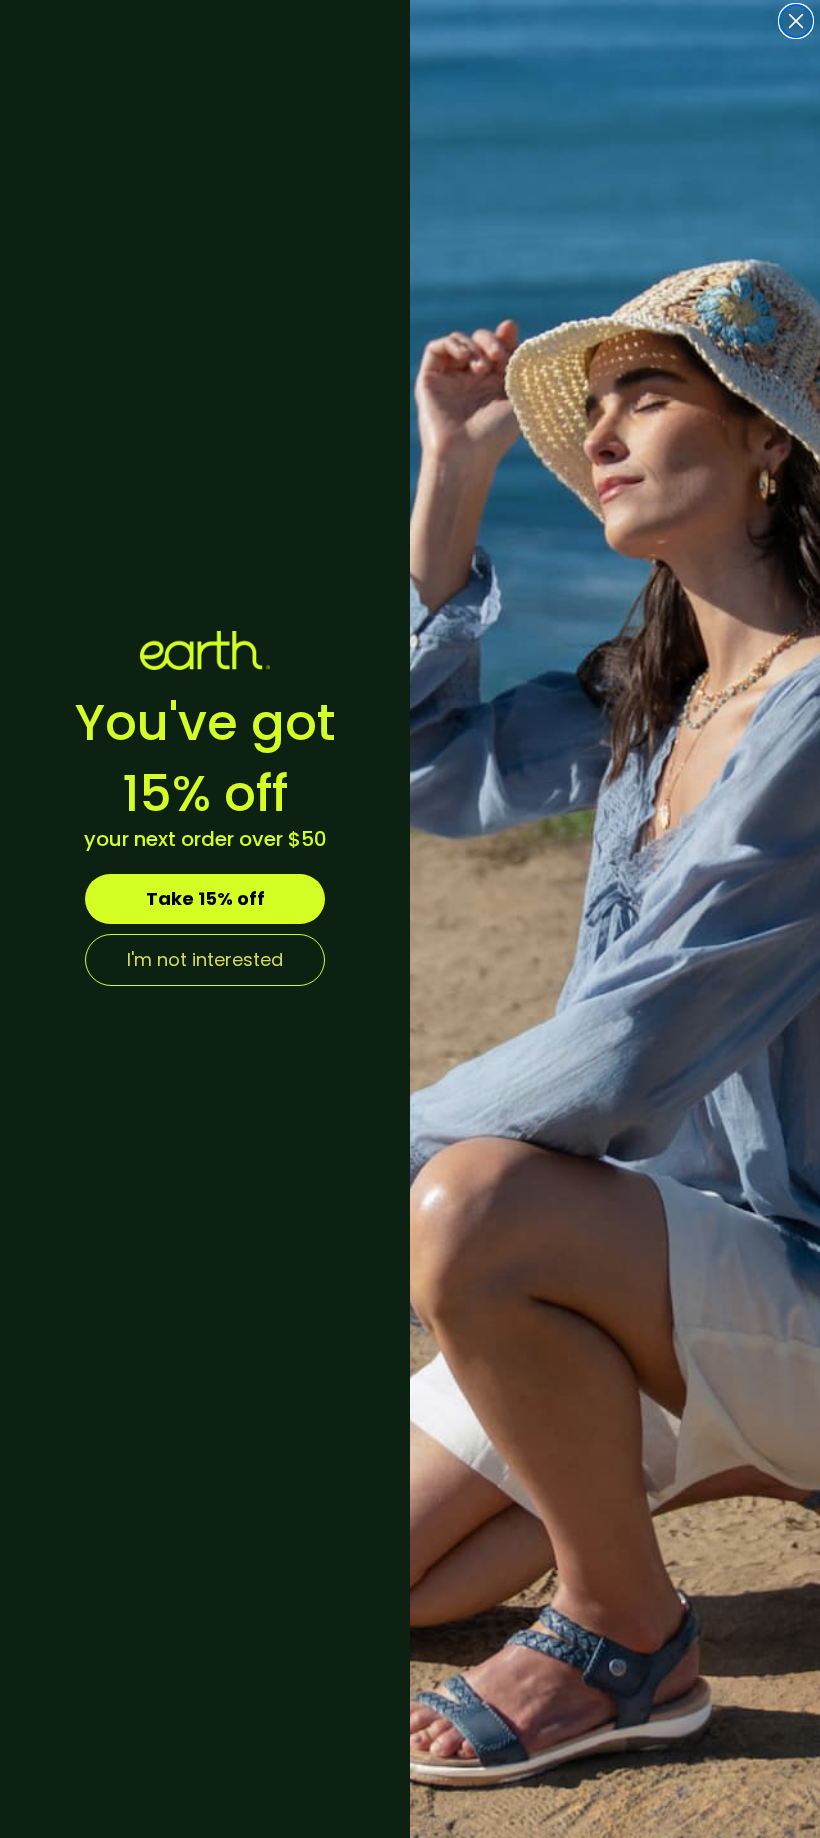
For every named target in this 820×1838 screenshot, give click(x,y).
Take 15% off (205, 898)
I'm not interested (205, 959)
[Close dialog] (796, 21)
